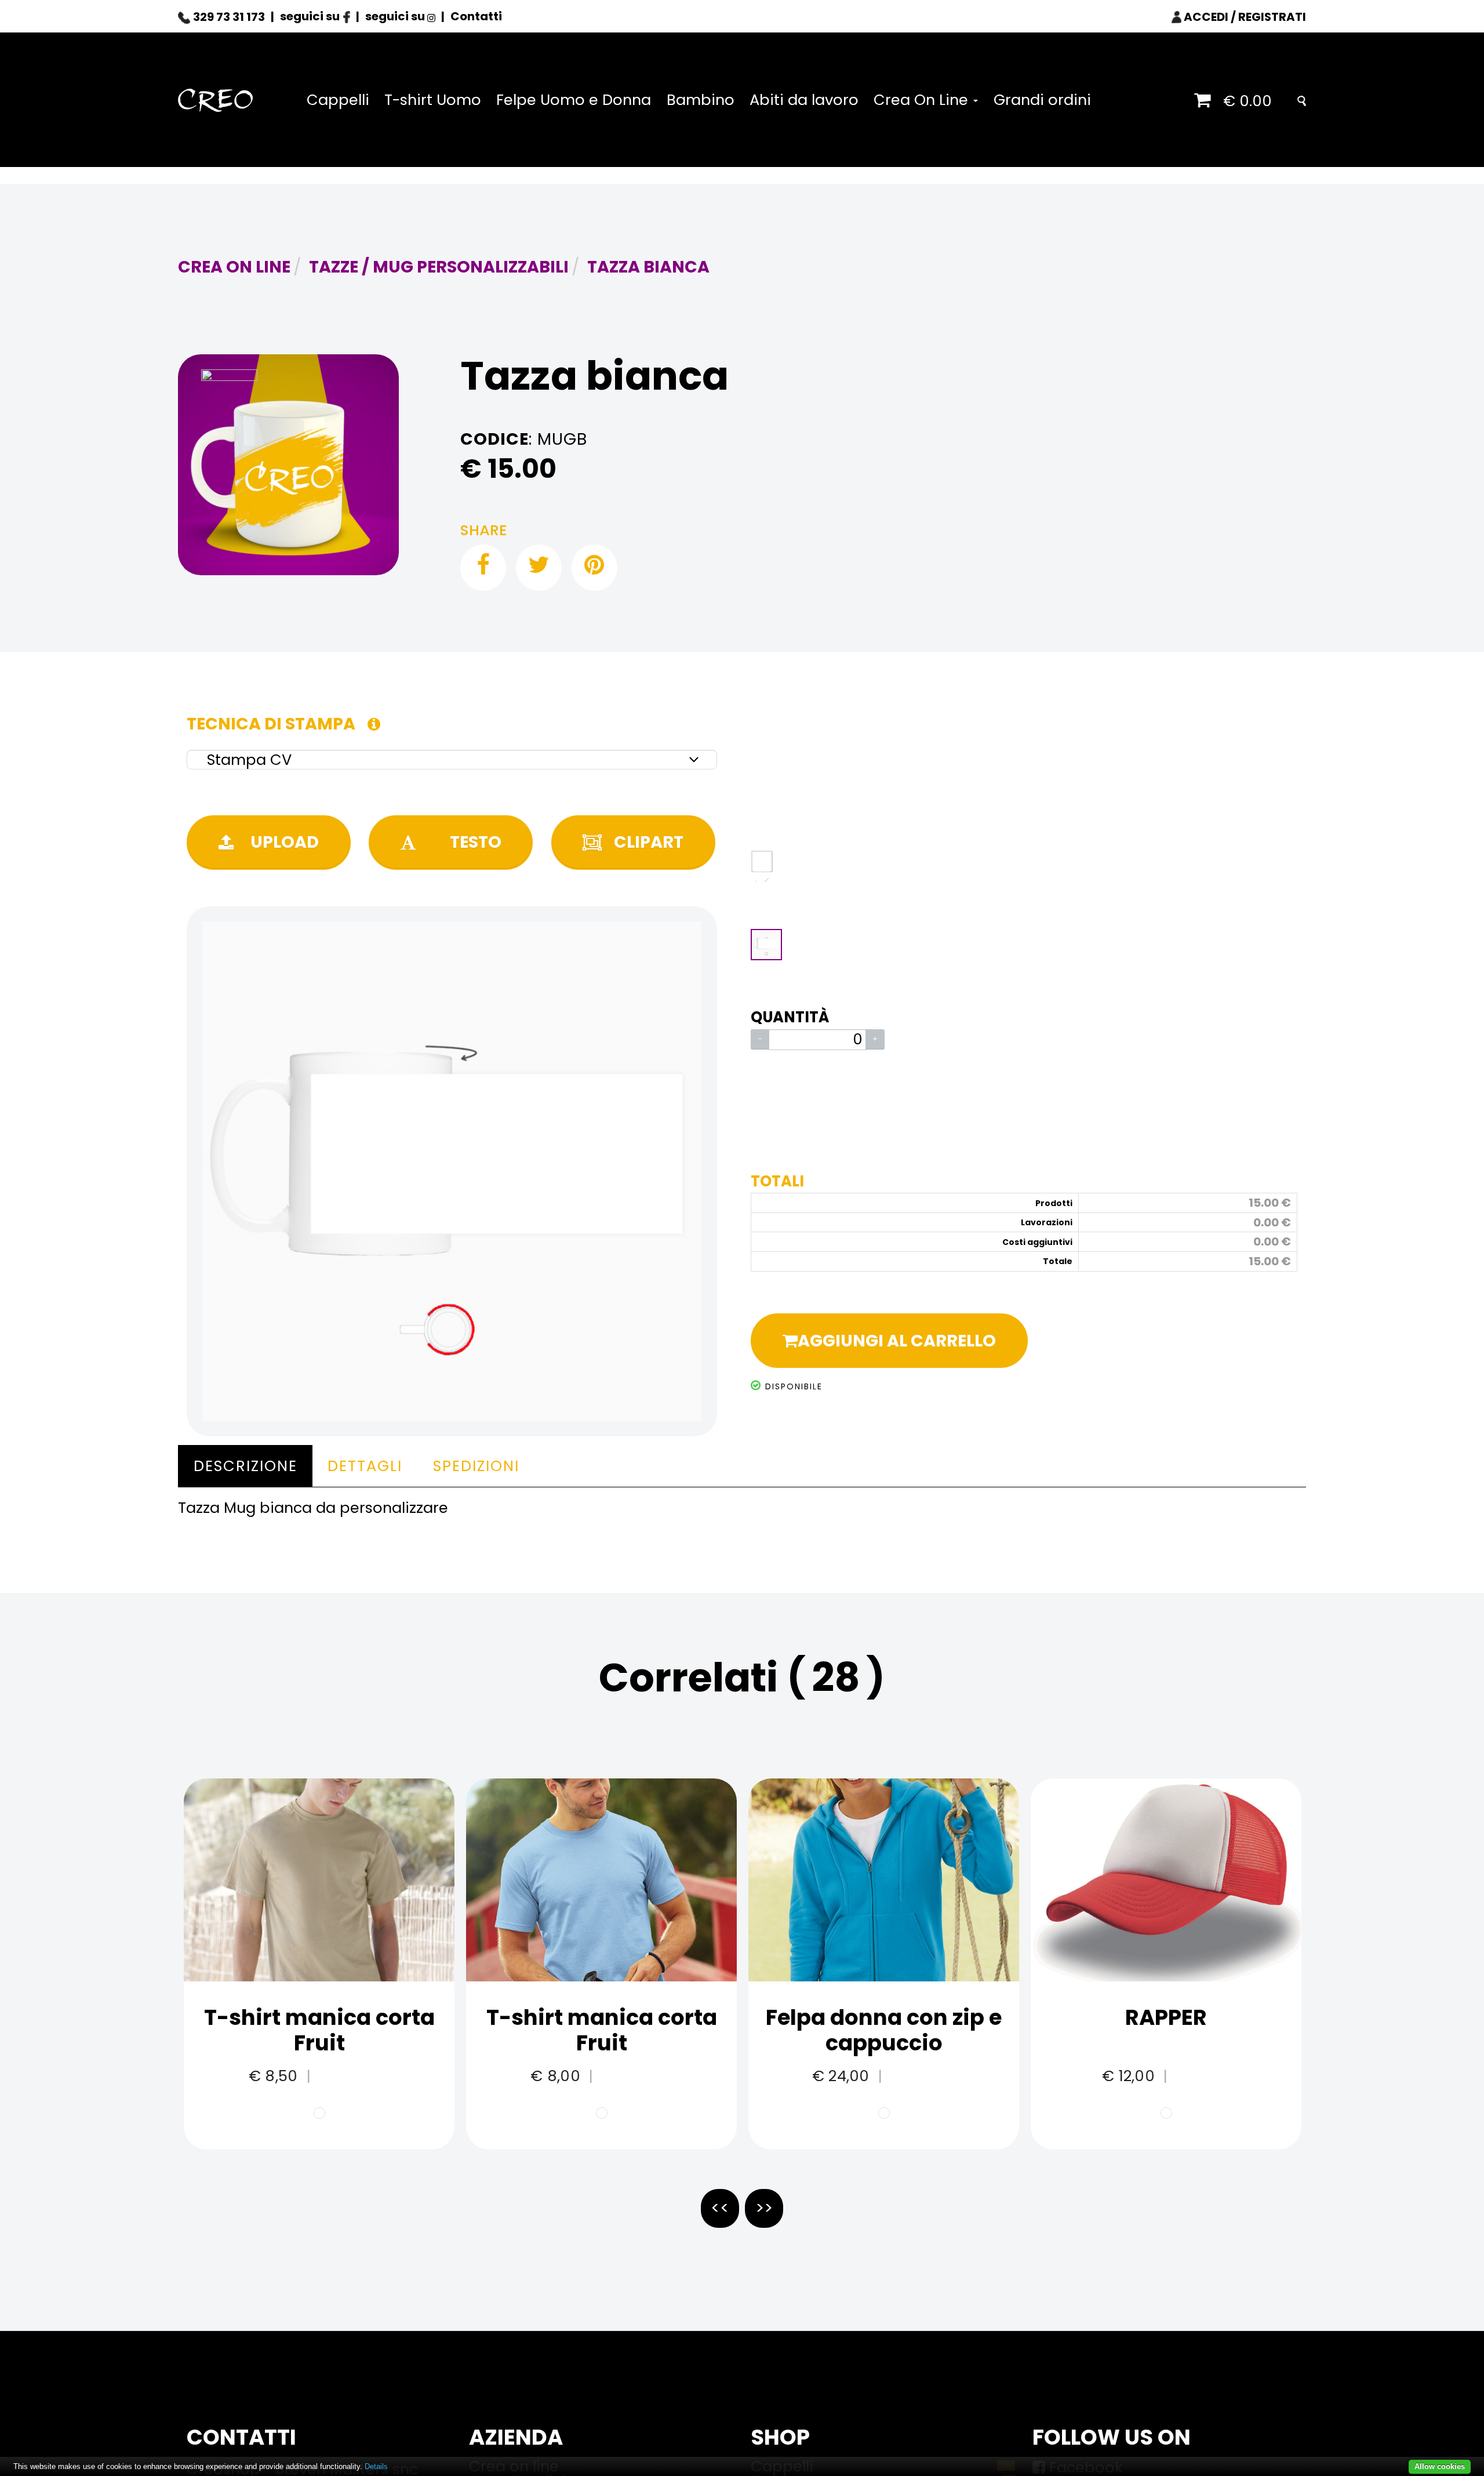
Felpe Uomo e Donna (574, 100)
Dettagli (365, 1466)
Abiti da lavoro (804, 100)
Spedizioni (476, 1466)
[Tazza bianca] (288, 465)
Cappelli (338, 100)
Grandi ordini (1042, 100)
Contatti (476, 16)
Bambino (701, 100)
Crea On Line (923, 100)
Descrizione (245, 1466)
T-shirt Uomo (433, 100)
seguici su (311, 16)
